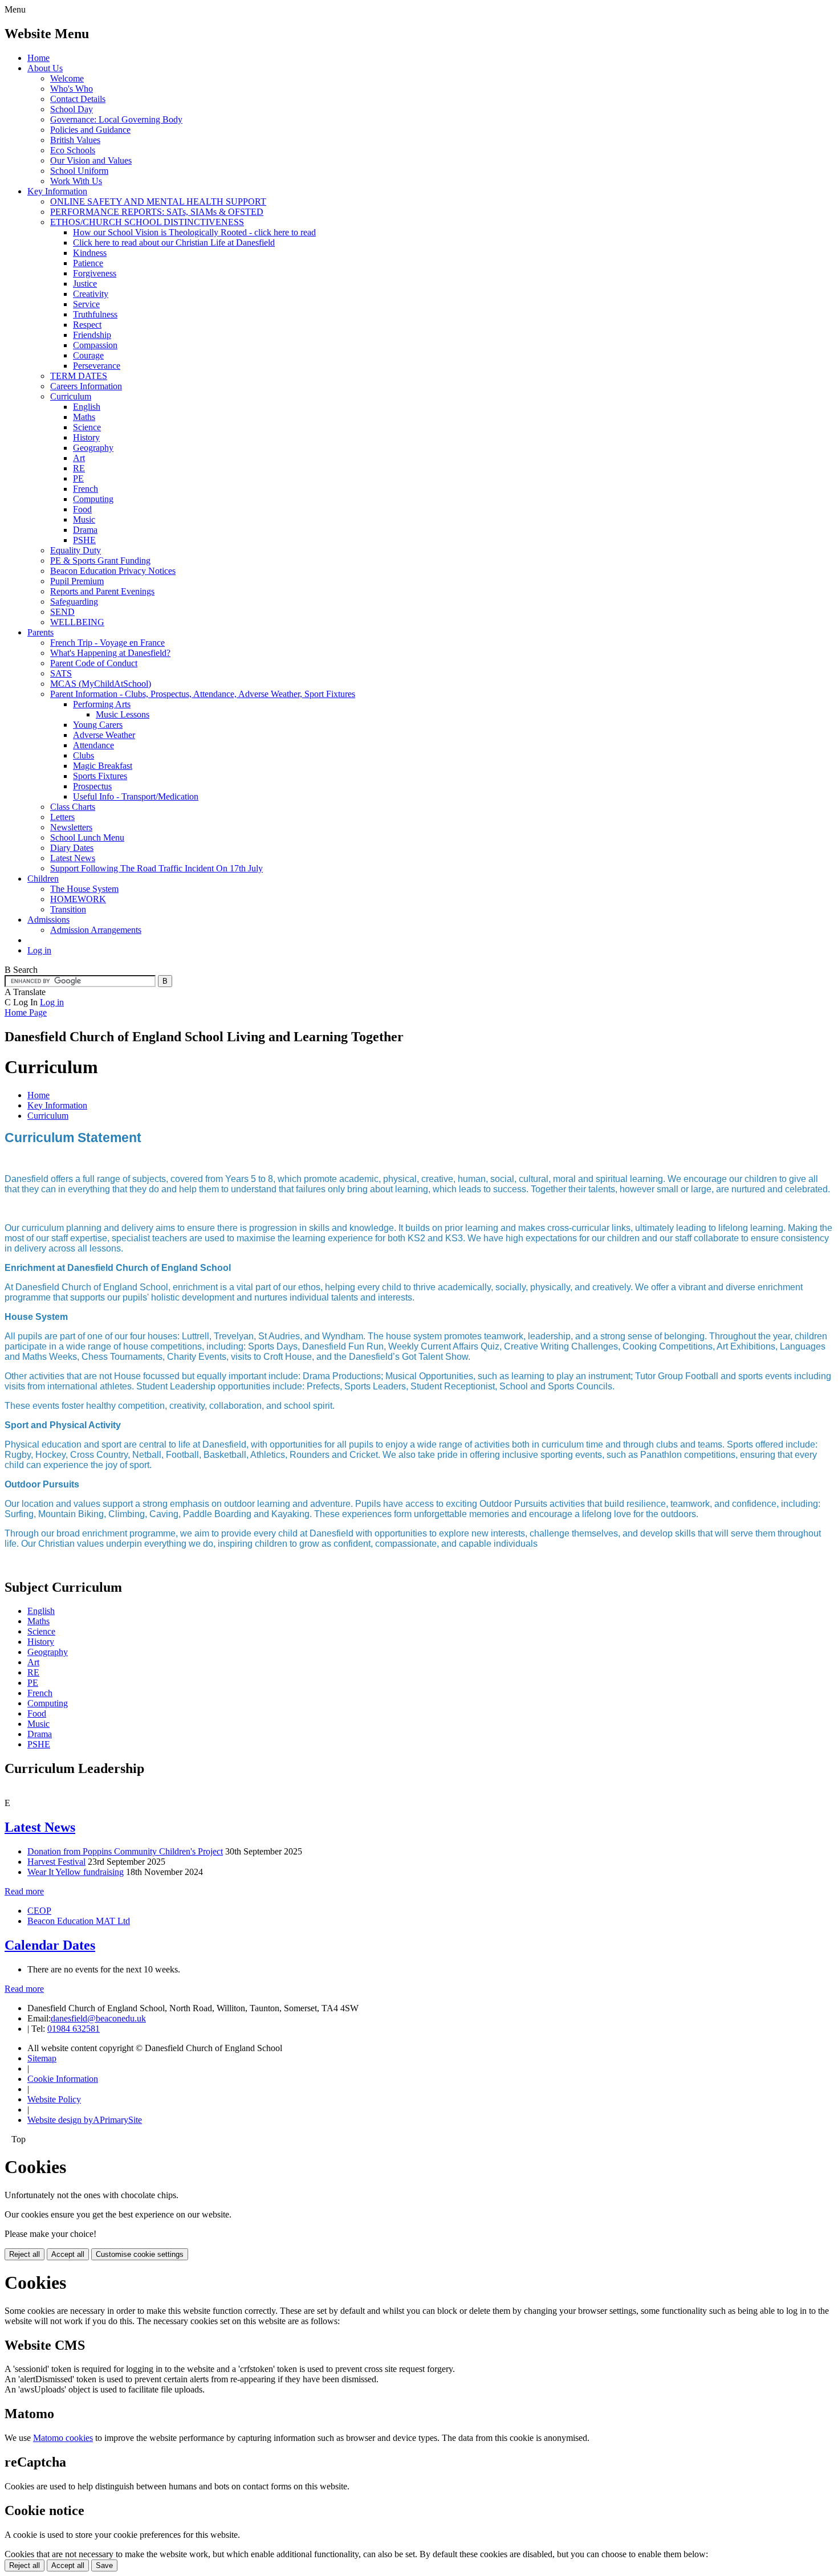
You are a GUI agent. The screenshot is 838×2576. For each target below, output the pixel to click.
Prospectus (92, 786)
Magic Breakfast (103, 766)
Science (87, 427)
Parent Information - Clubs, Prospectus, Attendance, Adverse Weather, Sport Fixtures (203, 694)
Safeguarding (74, 602)
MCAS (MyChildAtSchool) (101, 684)
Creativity (91, 294)
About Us (45, 68)
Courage (88, 355)
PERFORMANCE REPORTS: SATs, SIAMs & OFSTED (157, 212)
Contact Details (78, 99)
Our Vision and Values (91, 160)
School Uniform (79, 171)
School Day (72, 109)
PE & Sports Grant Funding (100, 561)
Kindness (90, 253)
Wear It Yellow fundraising (76, 1872)
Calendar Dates (50, 1945)
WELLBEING (77, 622)
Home (38, 58)
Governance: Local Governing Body (116, 119)
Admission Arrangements (96, 930)
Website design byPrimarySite (85, 2120)
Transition (68, 909)
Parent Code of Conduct (94, 663)
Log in (39, 950)
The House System (84, 889)
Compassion (95, 345)
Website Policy (54, 2099)
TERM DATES (79, 376)
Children (43, 879)
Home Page (26, 1012)
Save (104, 2565)
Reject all (25, 2254)
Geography (93, 448)
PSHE (84, 540)
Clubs (84, 755)
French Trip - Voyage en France (107, 643)
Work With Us (76, 181)
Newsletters (71, 827)
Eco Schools (73, 150)
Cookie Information (63, 2079)
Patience (88, 263)
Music (84, 519)
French (86, 489)
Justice (85, 284)
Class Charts (73, 807)
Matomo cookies (63, 2438)
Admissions (48, 920)
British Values (75, 140)
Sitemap (42, 2058)
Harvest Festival (56, 1862)
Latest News (73, 858)
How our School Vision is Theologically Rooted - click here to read (194, 232)
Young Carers (98, 725)
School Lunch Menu (87, 837)
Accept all (68, 2254)
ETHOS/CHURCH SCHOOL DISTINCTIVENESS (147, 222)
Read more (24, 1891)
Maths (84, 417)
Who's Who (72, 89)
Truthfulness (95, 314)
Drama (85, 530)
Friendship (92, 335)
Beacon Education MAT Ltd (79, 1921)
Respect (87, 325)
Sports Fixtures (100, 776)
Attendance (93, 745)
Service (86, 304)
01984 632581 (74, 2029)
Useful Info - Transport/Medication (136, 796)
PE (78, 478)
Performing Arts (102, 704)
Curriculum (71, 396)
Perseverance (97, 366)
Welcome (67, 78)
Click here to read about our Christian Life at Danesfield (174, 242)
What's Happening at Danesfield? (110, 653)
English (87, 407)
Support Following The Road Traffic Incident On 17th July (156, 868)
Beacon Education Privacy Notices (113, 571)
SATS (61, 673)
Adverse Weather (104, 735)
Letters (62, 817)
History (86, 437)
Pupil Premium (77, 581)
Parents (40, 632)
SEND (62, 612)
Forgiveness (95, 273)
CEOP (39, 1911)
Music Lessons (123, 714)
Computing (93, 499)
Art (79, 458)
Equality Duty (76, 550)
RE (79, 468)
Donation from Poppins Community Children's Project (125, 1851)
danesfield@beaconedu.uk (98, 2018)
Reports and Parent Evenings (102, 591)
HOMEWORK (78, 899)
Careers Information (86, 386)
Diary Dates (72, 848)
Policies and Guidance (90, 130)
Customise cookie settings (140, 2254)
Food (82, 509)
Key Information (57, 191)
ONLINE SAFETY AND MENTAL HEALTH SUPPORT (158, 201)
